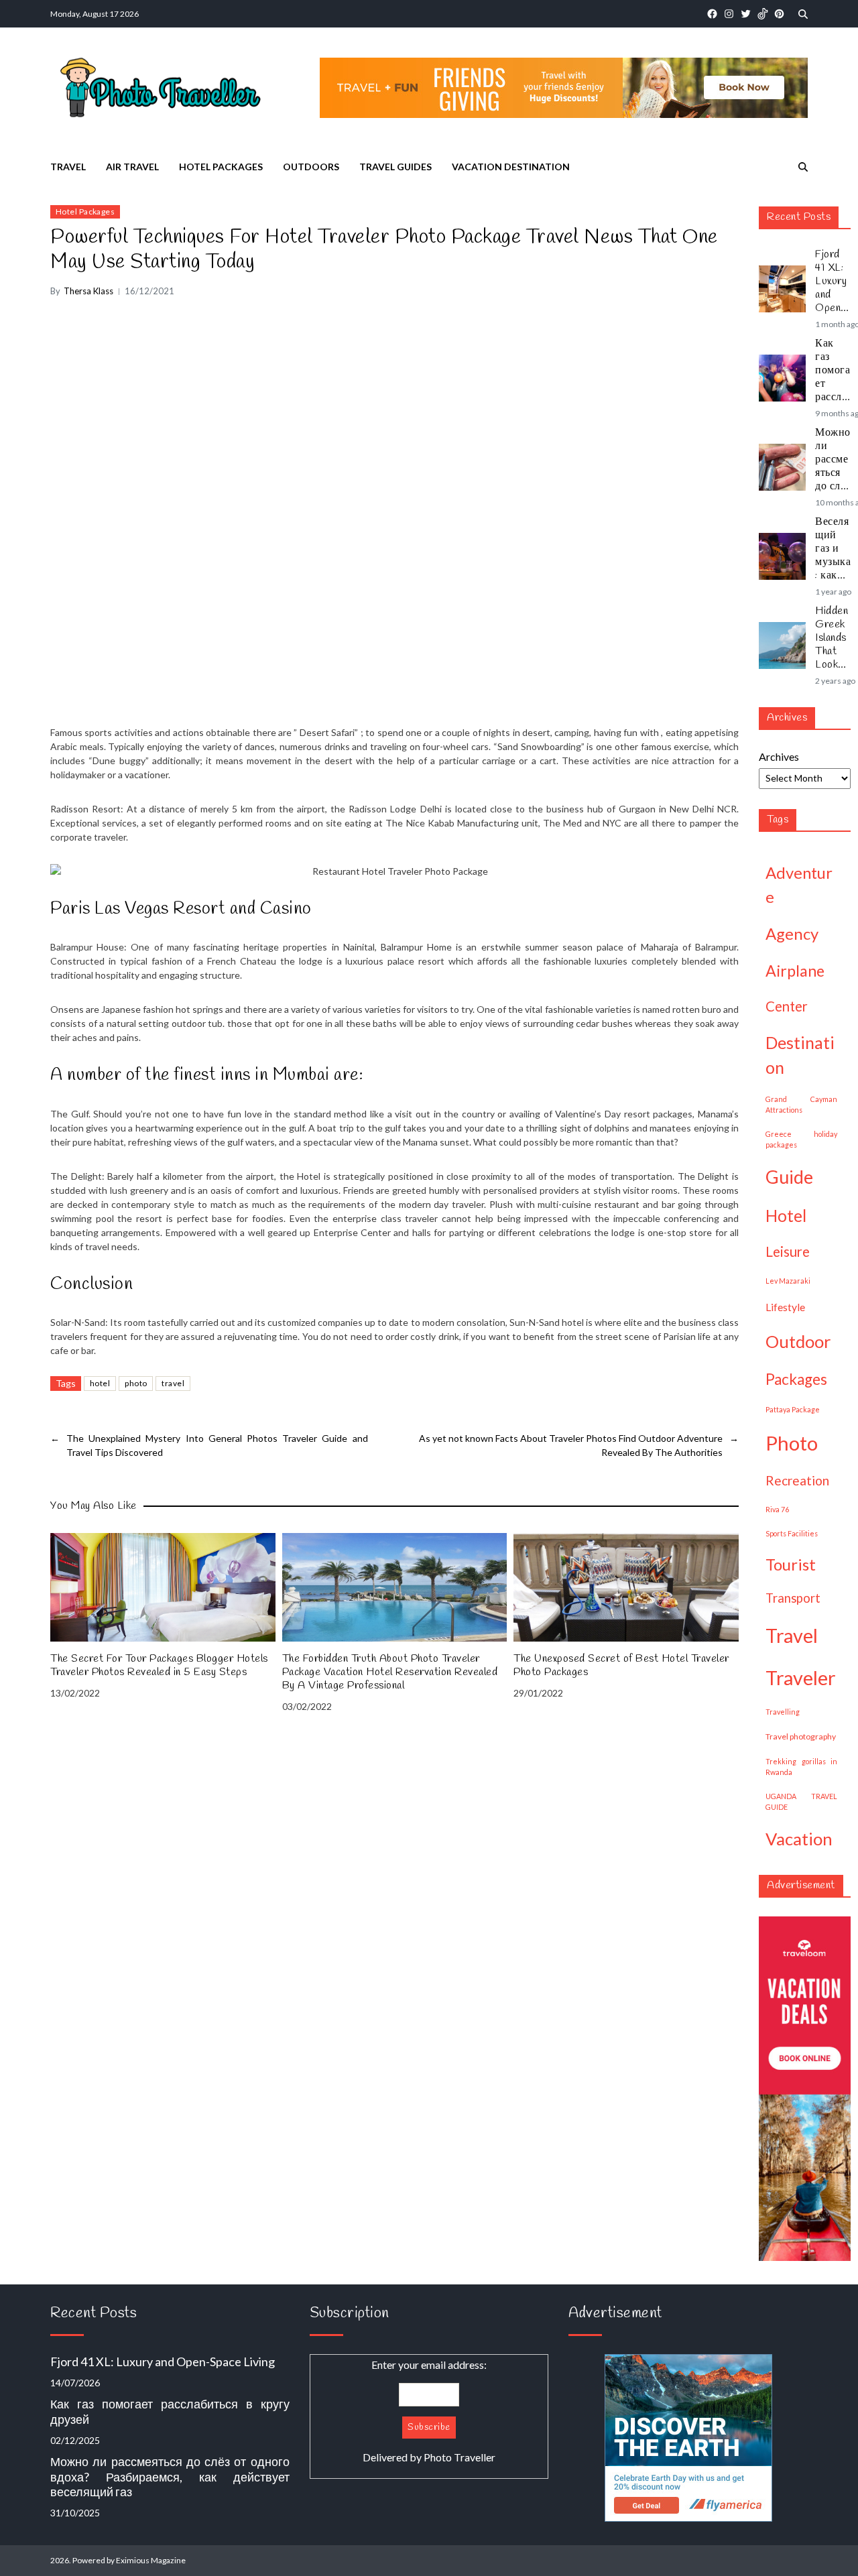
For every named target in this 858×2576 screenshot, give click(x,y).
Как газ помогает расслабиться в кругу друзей (833, 371)
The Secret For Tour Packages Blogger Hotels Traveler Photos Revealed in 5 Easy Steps (159, 1666)
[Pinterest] (779, 14)
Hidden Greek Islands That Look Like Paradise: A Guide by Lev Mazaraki (833, 638)
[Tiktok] (762, 14)
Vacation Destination (511, 167)
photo (136, 1383)
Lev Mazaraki (788, 1281)
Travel (68, 167)
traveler (801, 1678)
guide (789, 1177)
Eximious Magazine (151, 2560)
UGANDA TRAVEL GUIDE (801, 1801)
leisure (788, 1251)
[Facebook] (712, 14)
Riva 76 (777, 1509)
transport (793, 1598)
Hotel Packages (221, 167)
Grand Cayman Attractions (801, 1104)
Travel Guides (395, 167)
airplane (795, 971)
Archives (779, 756)
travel (173, 1383)
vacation (799, 1839)
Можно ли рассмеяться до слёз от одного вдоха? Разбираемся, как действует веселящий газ (833, 460)
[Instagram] (729, 14)
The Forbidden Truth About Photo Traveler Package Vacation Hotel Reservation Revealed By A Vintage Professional (390, 1672)
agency (792, 933)
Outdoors (311, 167)
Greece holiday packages (801, 1139)
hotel (100, 1383)
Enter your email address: (429, 2411)
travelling (783, 1712)
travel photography (801, 1736)
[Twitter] (746, 14)
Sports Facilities (792, 1533)
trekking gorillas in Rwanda (801, 1767)
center (787, 1006)
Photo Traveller (459, 2457)
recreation (797, 1480)
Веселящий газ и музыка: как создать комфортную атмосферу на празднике (833, 549)
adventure (799, 884)
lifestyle (785, 1307)
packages (796, 1379)
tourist (791, 1564)
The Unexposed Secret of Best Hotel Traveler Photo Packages (621, 1666)
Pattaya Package (793, 1409)
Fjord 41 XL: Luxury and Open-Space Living (831, 282)
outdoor (798, 1341)
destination (800, 1055)
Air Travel (132, 167)
